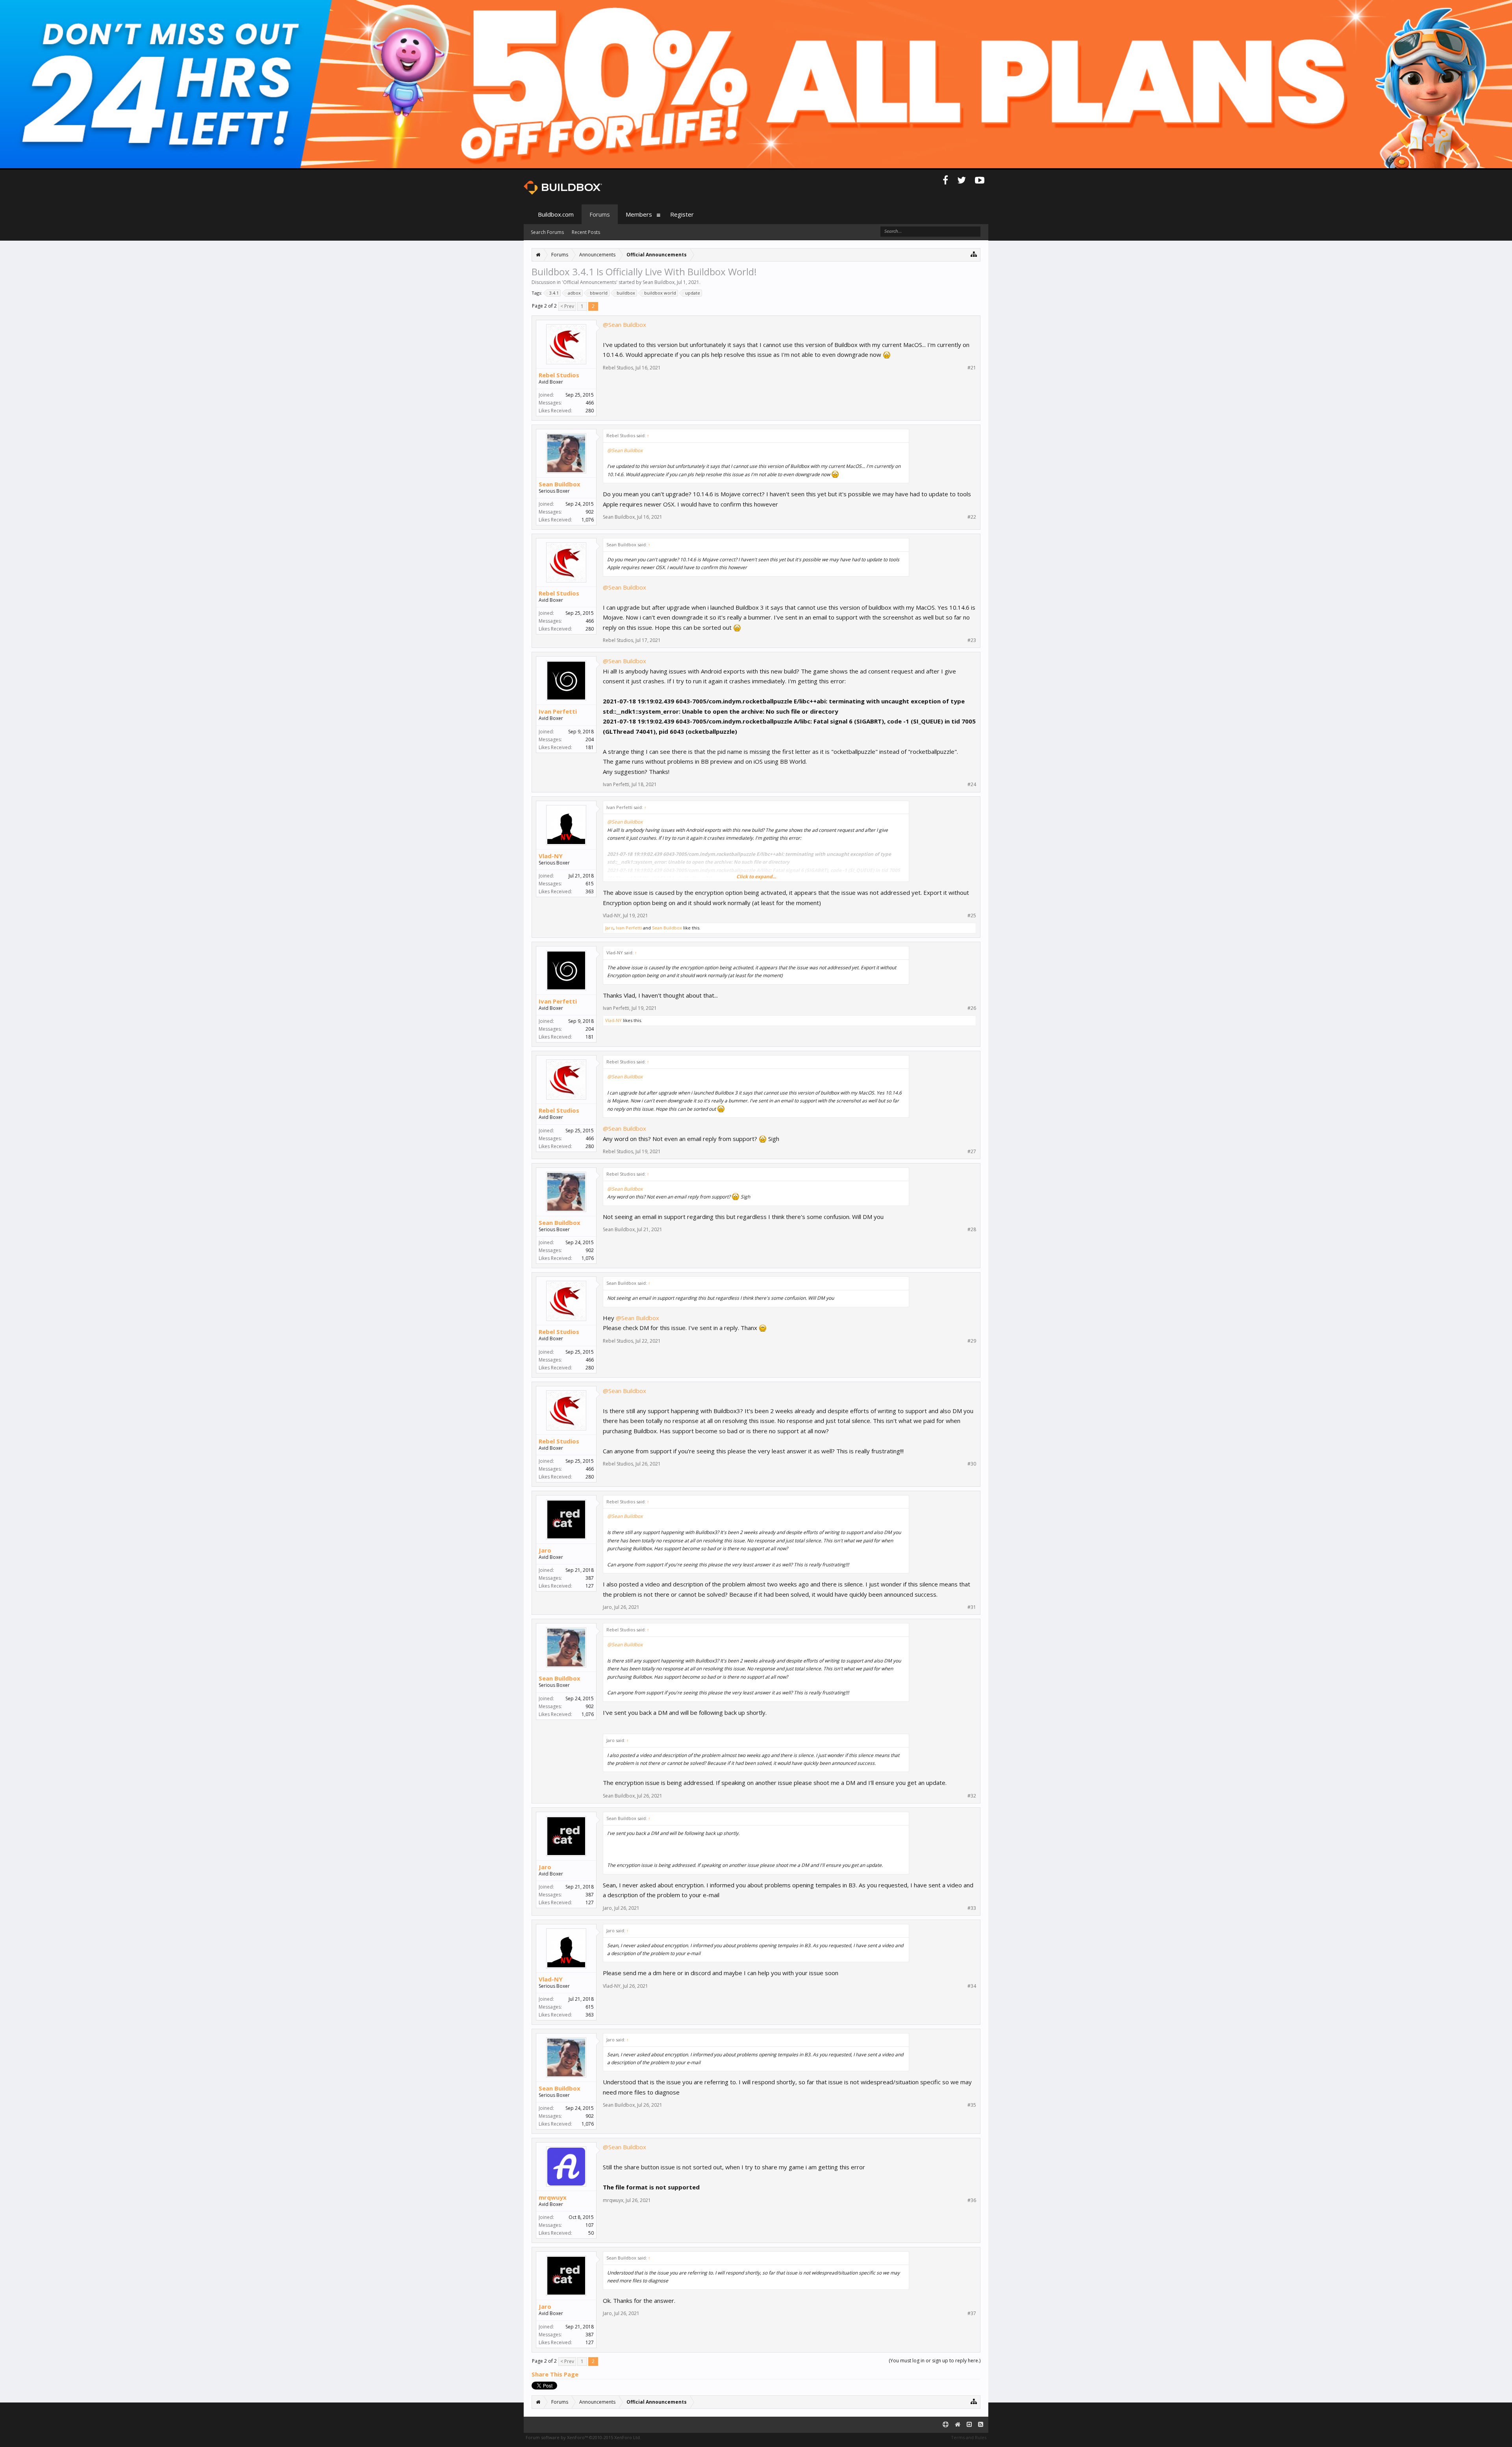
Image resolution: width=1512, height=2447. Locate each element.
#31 (972, 1607)
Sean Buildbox (659, 282)
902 (590, 512)
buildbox (626, 293)
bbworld (599, 293)
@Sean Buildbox (624, 325)
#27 (972, 1152)
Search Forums (547, 232)
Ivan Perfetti (558, 711)
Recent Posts (586, 232)
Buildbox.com (556, 214)
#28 (972, 1230)
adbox (574, 293)
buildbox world (660, 293)
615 (590, 884)
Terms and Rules (969, 2437)
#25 (972, 916)
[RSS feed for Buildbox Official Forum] (981, 2425)
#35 (972, 2105)
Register (682, 214)
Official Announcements (590, 282)
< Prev (567, 306)
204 (590, 739)
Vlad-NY (551, 856)
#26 (972, 1008)
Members (639, 214)
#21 (972, 368)
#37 (972, 2313)
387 (590, 1578)
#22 (972, 517)
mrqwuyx (553, 2197)
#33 (972, 1908)
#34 (972, 1986)
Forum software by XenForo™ (583, 2437)
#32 (972, 1796)
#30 (972, 1464)
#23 (972, 640)
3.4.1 (554, 293)
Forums (600, 214)
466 (590, 403)
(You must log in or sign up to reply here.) (935, 2361)
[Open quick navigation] (974, 254)
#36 (972, 2200)
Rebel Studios (559, 375)
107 (590, 2225)
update (693, 293)
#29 (972, 1341)
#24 (972, 785)
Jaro (609, 928)
